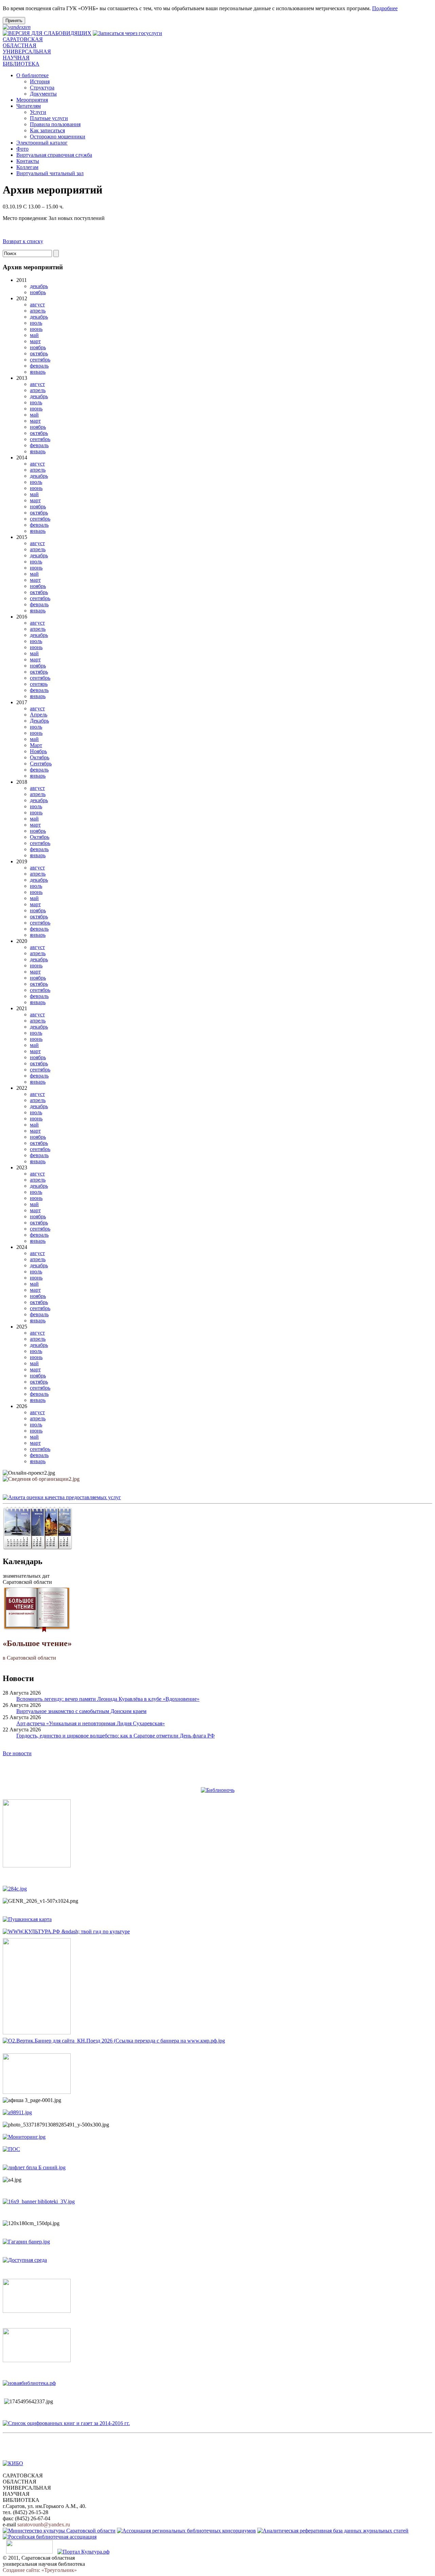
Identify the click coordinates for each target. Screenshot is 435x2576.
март (35, 341)
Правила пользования (55, 124)
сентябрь (40, 360)
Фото (22, 149)
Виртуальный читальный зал (50, 173)
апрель (38, 311)
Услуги (38, 112)
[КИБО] (13, 2463)
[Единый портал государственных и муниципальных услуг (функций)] (29, 2552)
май (34, 335)
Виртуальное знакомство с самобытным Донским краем (81, 1711)
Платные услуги (49, 118)
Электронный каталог (42, 143)
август (37, 304)
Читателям (29, 106)
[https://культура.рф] (66, 1931)
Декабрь (39, 721)
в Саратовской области (37, 1650)
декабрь (39, 286)
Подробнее (385, 8)
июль (36, 323)
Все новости (17, 1753)
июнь (36, 329)
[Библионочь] (218, 1790)
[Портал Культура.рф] (83, 2552)
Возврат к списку (23, 241)
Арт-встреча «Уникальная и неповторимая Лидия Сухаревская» (91, 1723)
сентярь (39, 684)
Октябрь (40, 757)
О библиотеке (32, 75)
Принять (14, 21)
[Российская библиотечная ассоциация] (50, 2537)
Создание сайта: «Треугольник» (40, 2570)
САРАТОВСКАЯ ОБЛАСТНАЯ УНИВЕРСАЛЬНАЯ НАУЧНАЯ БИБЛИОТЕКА (27, 52)
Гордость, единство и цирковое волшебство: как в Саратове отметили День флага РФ (116, 1736)
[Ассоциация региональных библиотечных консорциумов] (186, 2531)
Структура (42, 88)
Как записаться (47, 130)
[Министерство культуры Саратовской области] (59, 2531)
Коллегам (27, 167)
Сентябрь (41, 764)
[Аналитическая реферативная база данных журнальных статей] (333, 2531)
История (40, 81)
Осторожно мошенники (58, 137)
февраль (39, 366)
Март (36, 745)
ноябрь (38, 292)
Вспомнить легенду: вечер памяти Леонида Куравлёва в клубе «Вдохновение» (108, 1699)
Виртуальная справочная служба (54, 155)
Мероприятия (32, 100)
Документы (43, 94)
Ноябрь (38, 751)
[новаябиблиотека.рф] (29, 2383)
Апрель (39, 715)
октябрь (39, 353)
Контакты (28, 161)
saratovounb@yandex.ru (44, 2524)
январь (38, 372)
